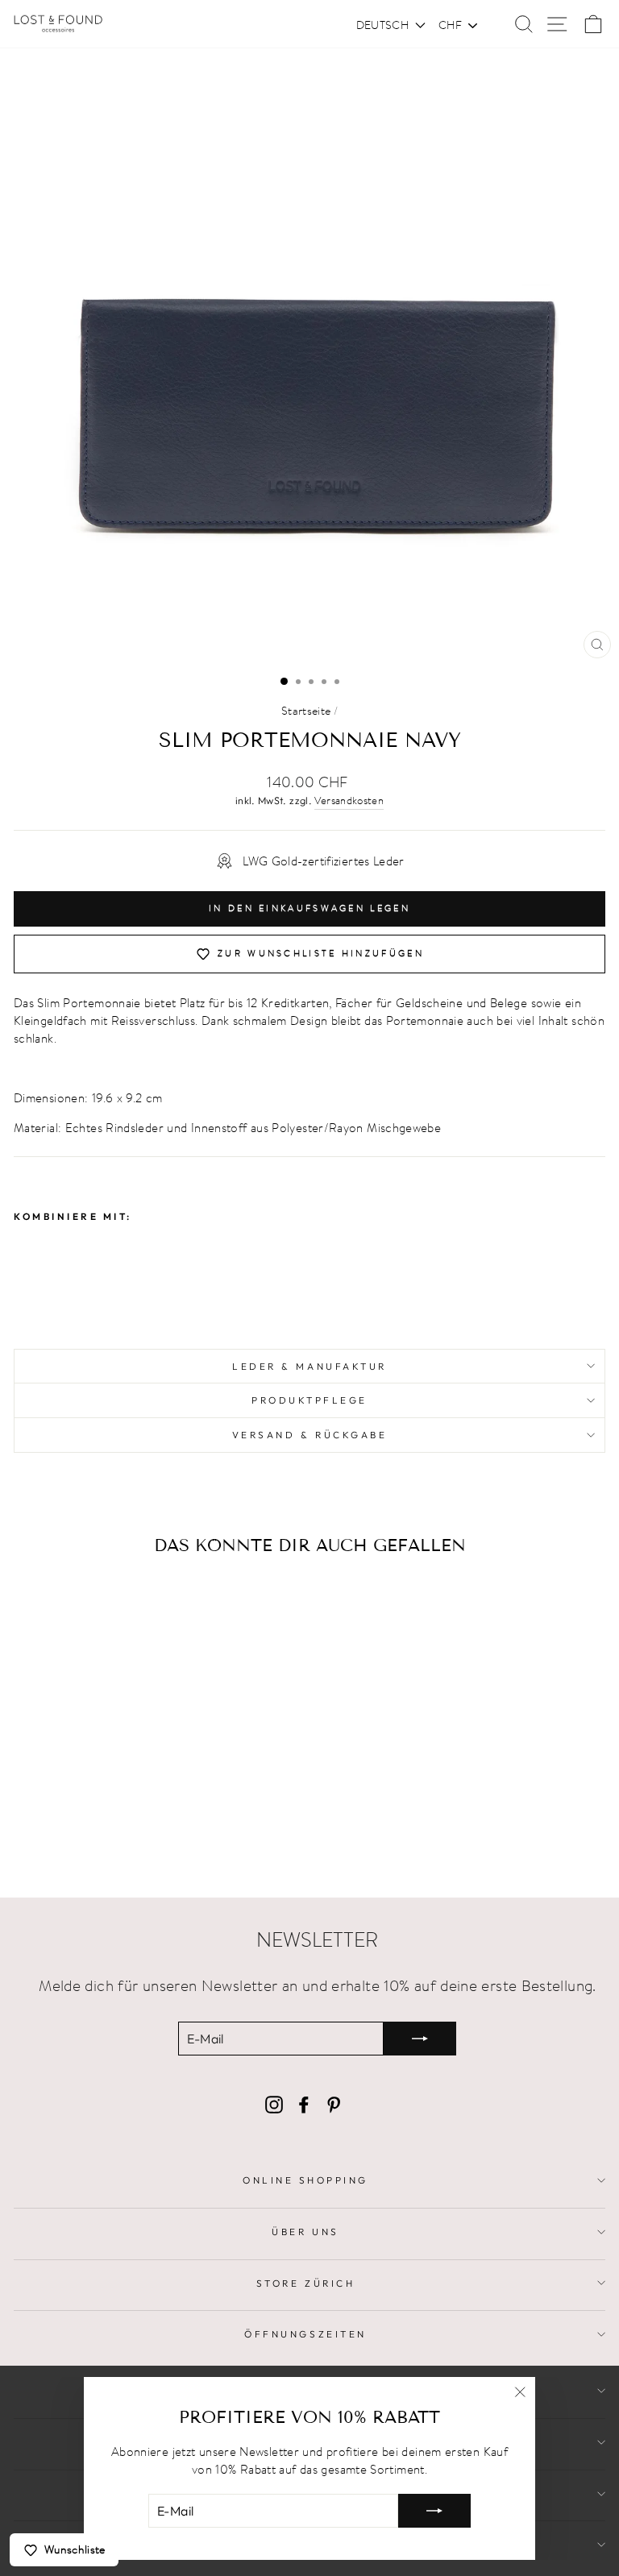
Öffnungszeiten (305, 2334)
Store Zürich (305, 2283)
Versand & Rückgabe (310, 1435)
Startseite (306, 711)
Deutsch (382, 25)
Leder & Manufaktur (309, 1366)
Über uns (305, 2232)
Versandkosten (349, 801)
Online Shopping (305, 2180)
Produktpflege (309, 1400)
